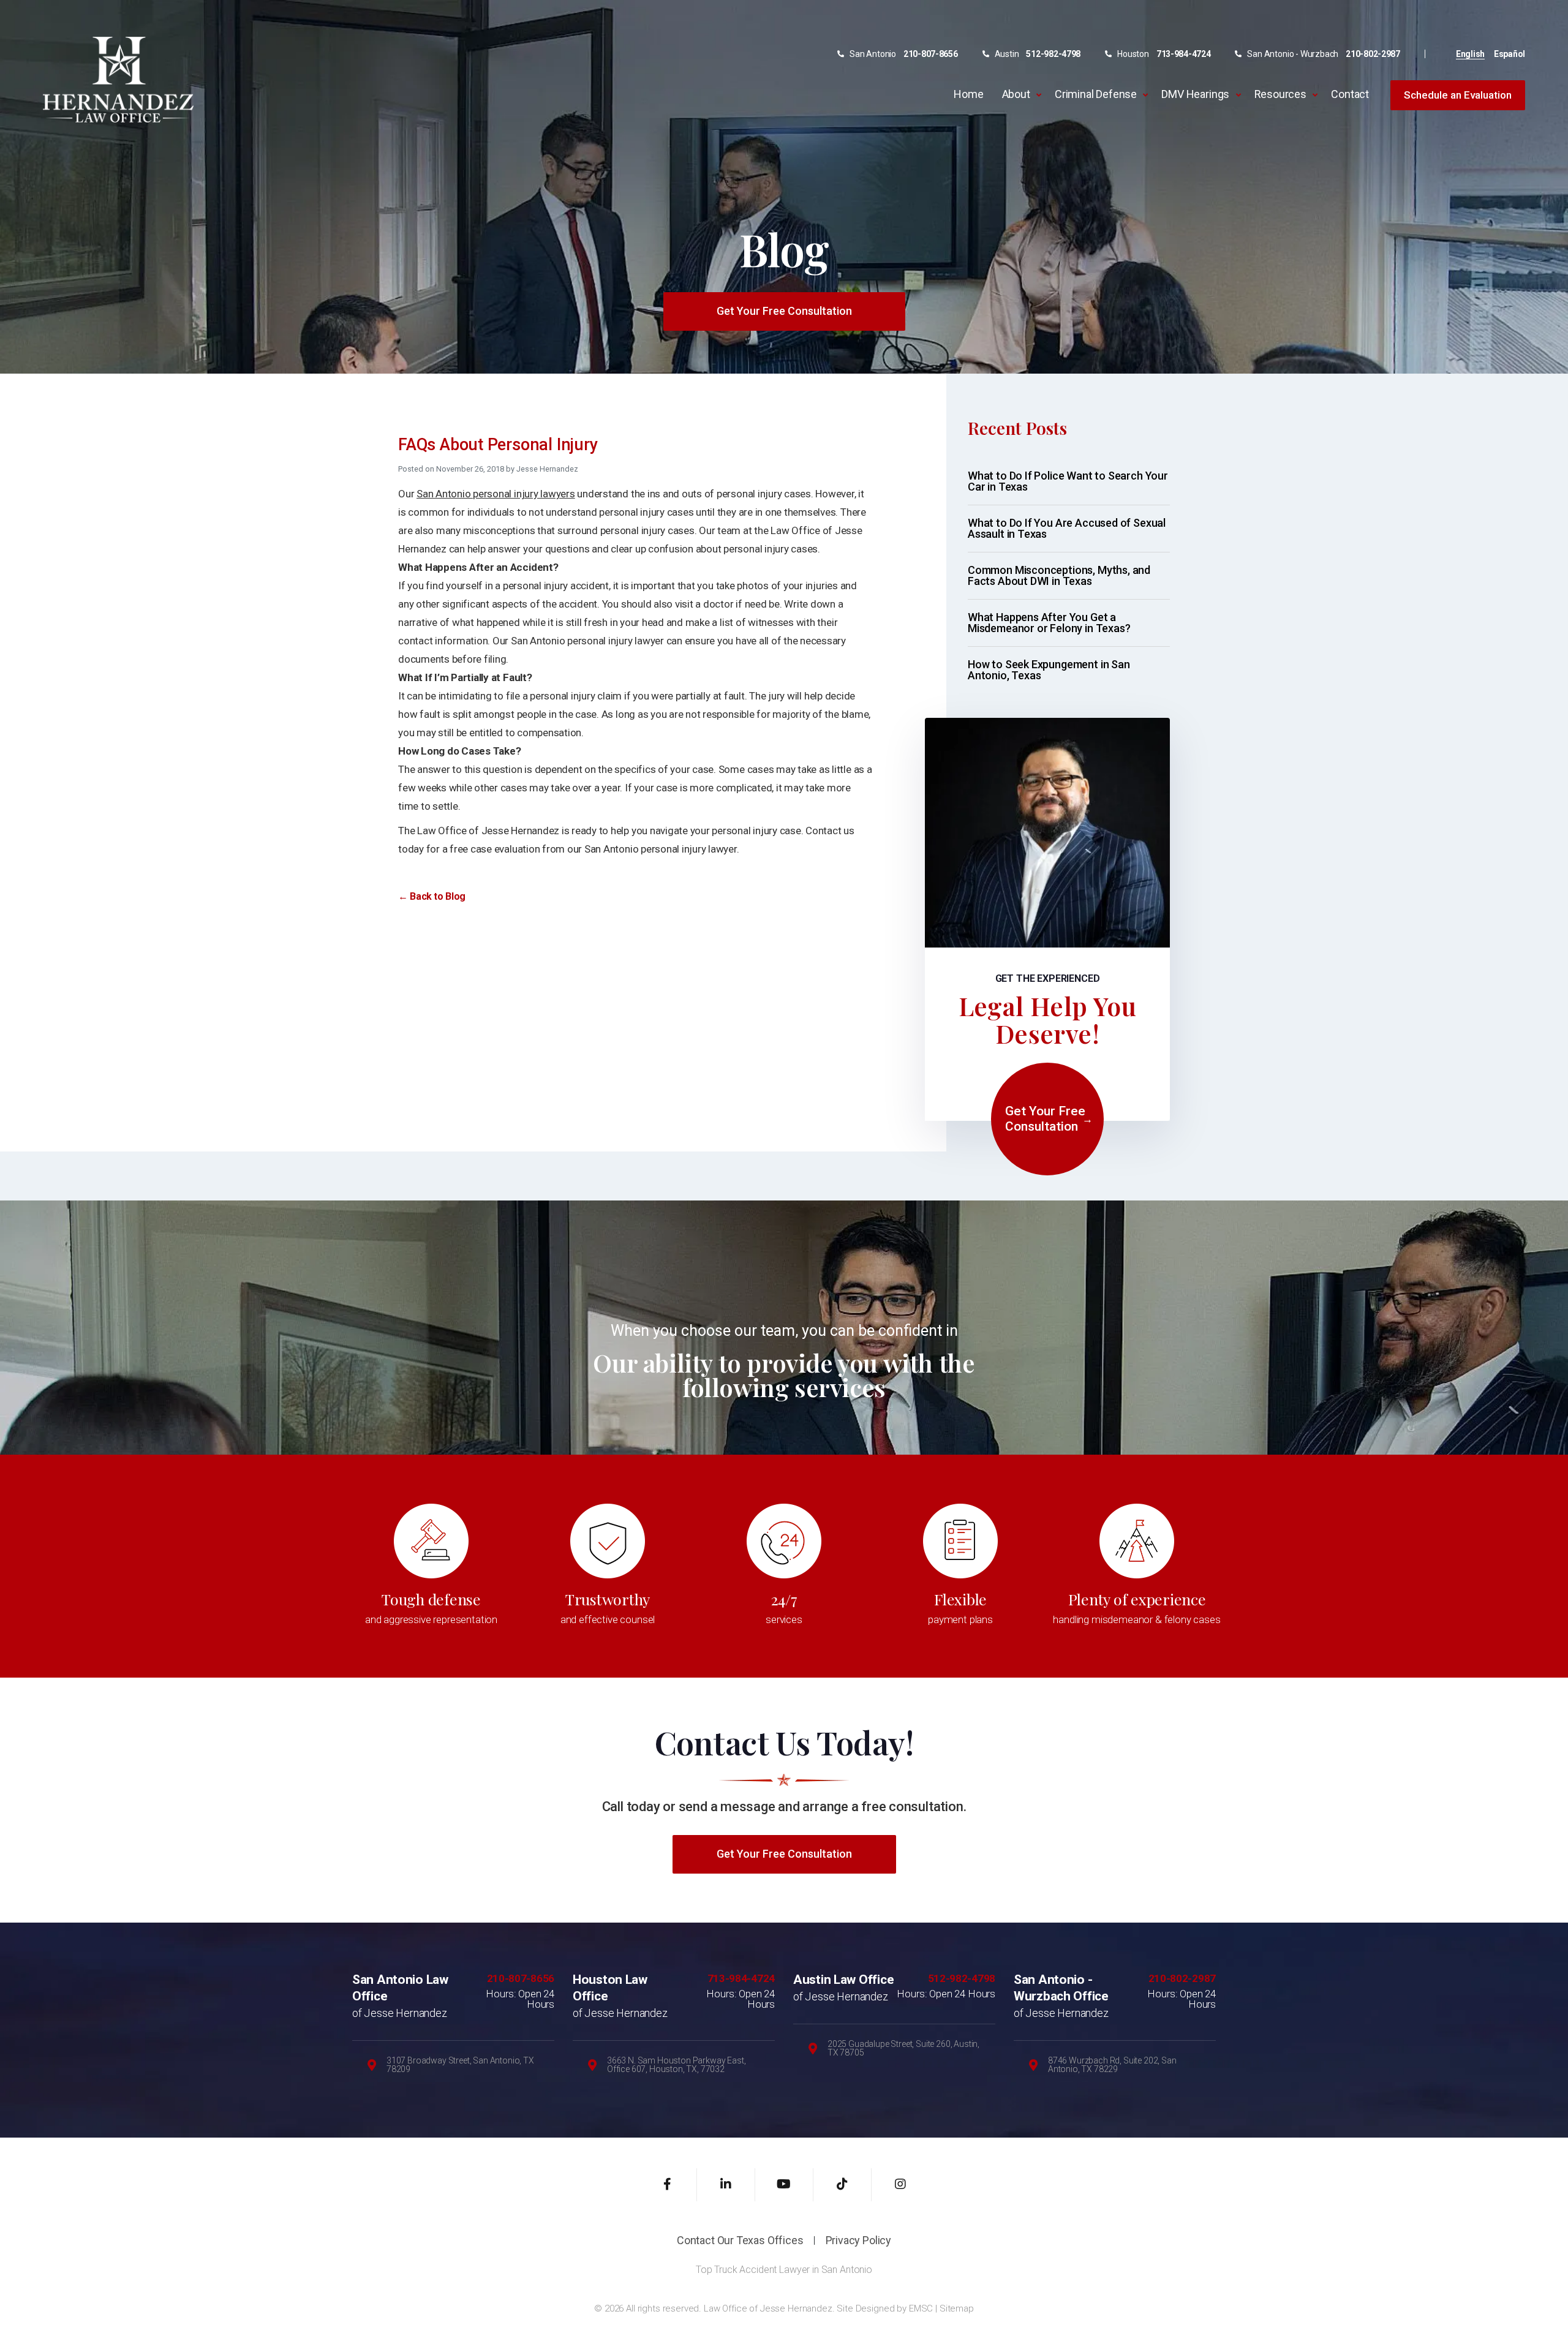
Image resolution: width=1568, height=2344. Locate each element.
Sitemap (957, 2308)
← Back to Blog (432, 896)
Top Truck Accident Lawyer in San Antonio (784, 2270)
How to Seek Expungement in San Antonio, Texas (1049, 670)
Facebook (668, 2185)
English (1470, 54)
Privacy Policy (858, 2240)
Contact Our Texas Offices (740, 2240)
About (1016, 94)
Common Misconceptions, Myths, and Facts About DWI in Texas (1059, 575)
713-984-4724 (1184, 54)
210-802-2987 (1373, 54)
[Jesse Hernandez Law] (118, 79)
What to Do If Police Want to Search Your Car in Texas (1068, 481)
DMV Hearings (1195, 94)
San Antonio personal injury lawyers (496, 494)
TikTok (842, 2185)
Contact (1350, 94)
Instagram (901, 2185)
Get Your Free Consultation (784, 311)
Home (968, 94)
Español (1510, 54)
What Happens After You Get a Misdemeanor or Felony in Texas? (1049, 623)
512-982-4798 (1053, 54)
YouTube (784, 2185)
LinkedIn (726, 2185)
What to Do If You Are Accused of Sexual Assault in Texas (1067, 528)
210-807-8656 (931, 54)
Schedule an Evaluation (1458, 95)
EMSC (921, 2308)
